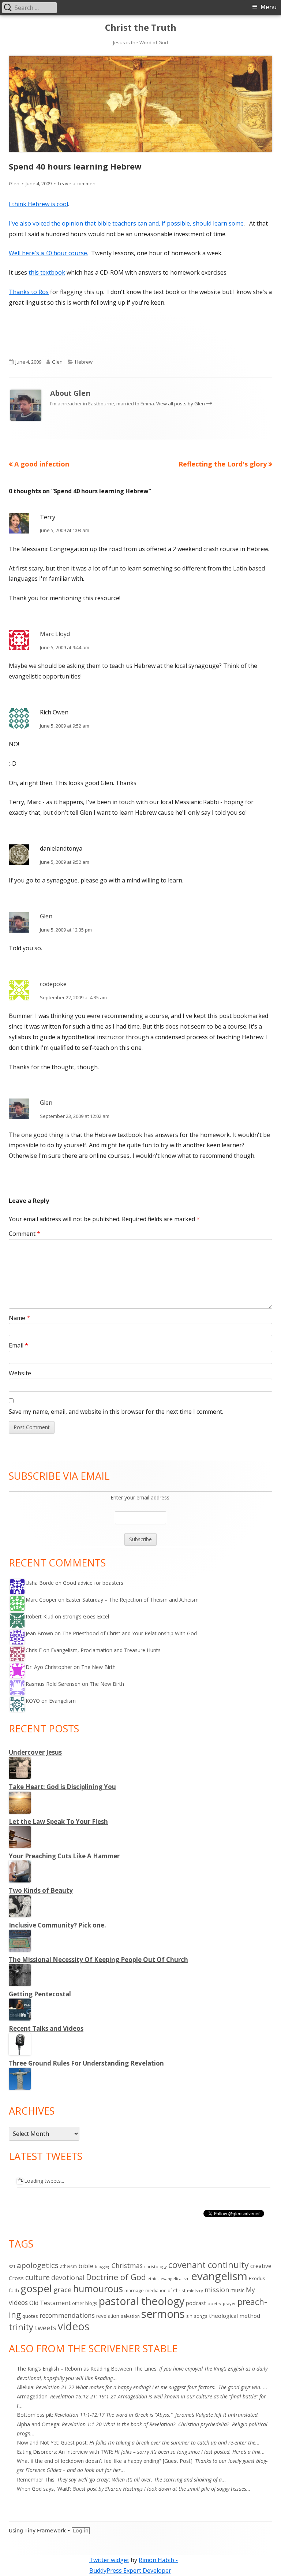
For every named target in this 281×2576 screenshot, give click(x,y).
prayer (229, 2303)
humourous (98, 2289)
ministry (195, 2291)
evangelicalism (175, 2278)
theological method (235, 2316)
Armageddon (32, 2396)
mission (217, 2290)
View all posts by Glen (181, 404)
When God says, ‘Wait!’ (43, 2489)
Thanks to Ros (29, 292)
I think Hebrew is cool (38, 204)
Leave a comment (77, 183)
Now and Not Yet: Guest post (52, 2443)
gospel (36, 2288)
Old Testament (50, 2303)
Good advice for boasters (93, 1583)
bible (86, 2266)
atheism (68, 2266)
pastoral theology (142, 2301)
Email (18, 1345)
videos (74, 2326)
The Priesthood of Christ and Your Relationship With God (130, 1633)
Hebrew (84, 362)
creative (261, 2266)
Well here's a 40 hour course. (48, 253)
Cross (16, 2278)
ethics (153, 2278)
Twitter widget (109, 2560)
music (237, 2290)
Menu (269, 7)
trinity (21, 2327)
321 (12, 2266)
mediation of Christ (165, 2290)
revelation (108, 2316)
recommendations (67, 2315)
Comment (25, 1234)
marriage (134, 2290)
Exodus (257, 2278)
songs (201, 2316)
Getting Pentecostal (40, 1994)
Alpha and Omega (38, 2424)
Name (19, 1318)
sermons (163, 2314)
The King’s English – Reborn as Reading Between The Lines (87, 2369)
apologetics (38, 2265)
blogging (102, 2267)
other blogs (85, 2303)
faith (14, 2290)
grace (63, 2290)
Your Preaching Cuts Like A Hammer (64, 1856)
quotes (30, 2316)
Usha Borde (40, 1583)
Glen (14, 183)
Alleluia (25, 2387)
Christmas (127, 2265)
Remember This (36, 2480)
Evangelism (62, 1701)
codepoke (53, 984)
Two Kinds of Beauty (41, 1890)
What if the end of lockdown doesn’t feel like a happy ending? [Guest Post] (105, 2461)
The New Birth (98, 1667)
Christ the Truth (141, 28)
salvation (130, 2316)
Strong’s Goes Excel (86, 1616)
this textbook (47, 272)
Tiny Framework (45, 2531)
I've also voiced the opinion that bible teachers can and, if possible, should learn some (126, 223)
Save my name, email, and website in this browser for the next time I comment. (116, 1412)
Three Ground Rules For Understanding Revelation (86, 2063)
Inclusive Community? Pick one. (57, 1925)
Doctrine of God (116, 2277)
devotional (68, 2278)
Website (20, 1373)
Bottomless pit (34, 2415)
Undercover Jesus (35, 1752)
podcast (196, 2303)
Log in (81, 2531)
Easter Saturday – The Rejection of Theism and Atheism (132, 1600)
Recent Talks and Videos (46, 2028)
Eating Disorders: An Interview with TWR (64, 2452)
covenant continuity (209, 2265)
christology (156, 2266)
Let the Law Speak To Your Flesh (58, 1822)
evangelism (219, 2276)
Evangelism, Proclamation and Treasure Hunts (106, 1650)
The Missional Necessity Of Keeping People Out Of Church (98, 1960)
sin (189, 2316)
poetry (214, 2303)
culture (38, 2277)
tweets (46, 2328)
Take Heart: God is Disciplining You (62, 1787)
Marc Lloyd (55, 634)
